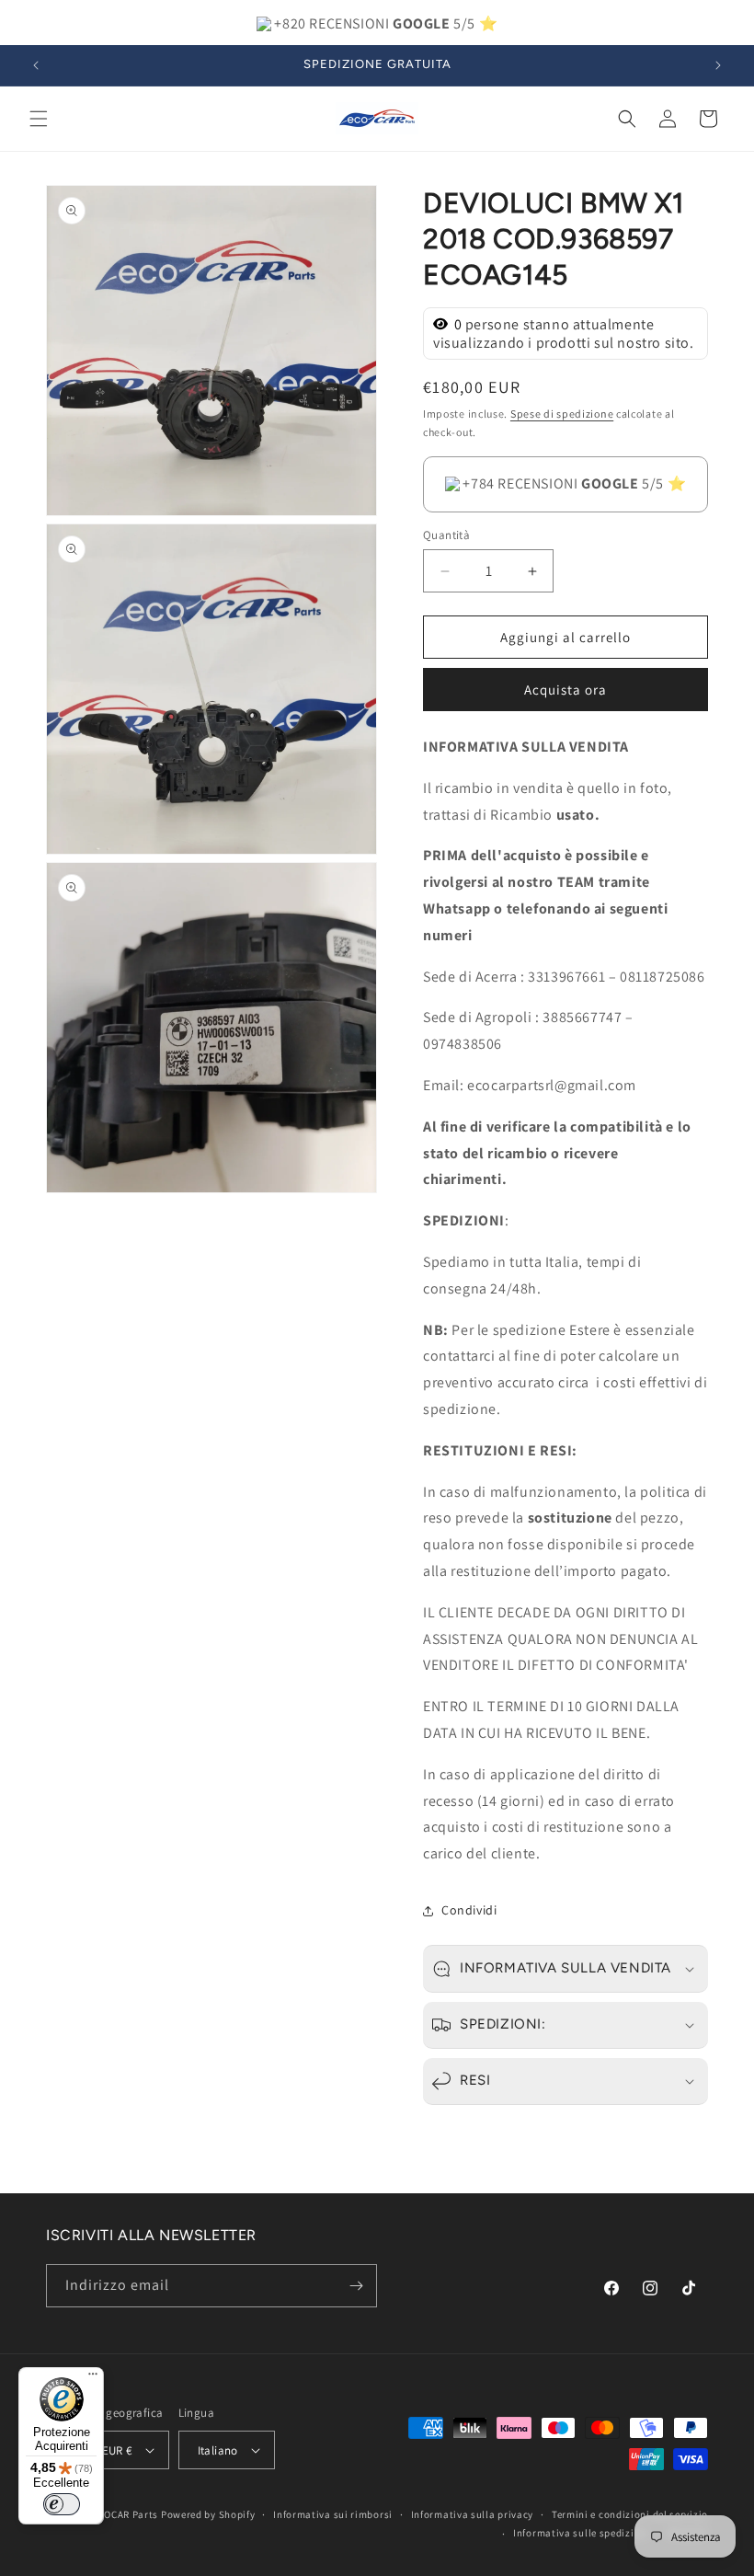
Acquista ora (565, 690)
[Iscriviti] (356, 2286)
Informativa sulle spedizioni (582, 2533)
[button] (39, 119)
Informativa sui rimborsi (333, 2514)
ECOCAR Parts (125, 2514)
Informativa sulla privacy (473, 2514)
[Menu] (93, 2378)
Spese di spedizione (562, 414)
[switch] (62, 2504)
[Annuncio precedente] (36, 65)
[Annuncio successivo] (718, 65)
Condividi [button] (469, 1910)
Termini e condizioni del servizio (630, 2514)
